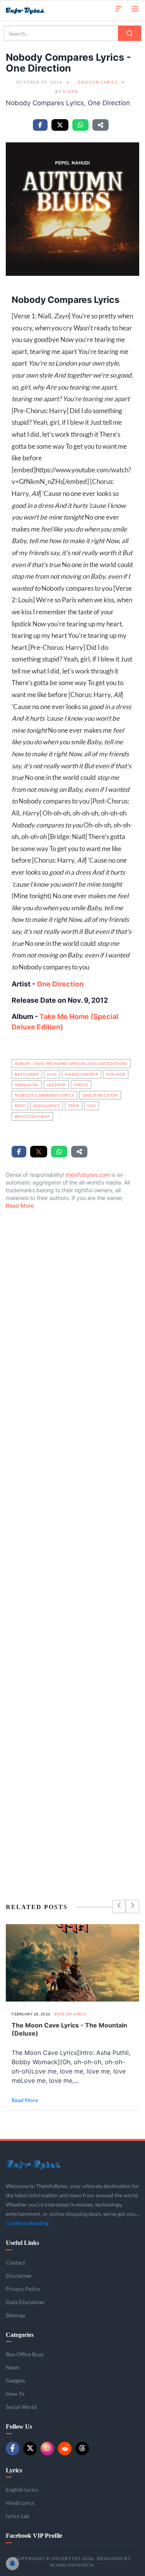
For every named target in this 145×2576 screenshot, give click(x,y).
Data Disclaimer (25, 2302)
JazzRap (56, 1085)
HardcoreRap (82, 1074)
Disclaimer (19, 2276)
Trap (74, 1106)
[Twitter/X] (30, 2449)
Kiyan (71, 91)
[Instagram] (47, 2449)
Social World (21, 2407)
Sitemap (15, 2315)
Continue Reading (27, 2223)
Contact (15, 2262)
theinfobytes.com (88, 1175)
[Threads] (82, 2449)
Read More (20, 1206)
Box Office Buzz (25, 2354)
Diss (52, 1074)
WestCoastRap (32, 1116)
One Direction (59, 984)
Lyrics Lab (18, 2516)
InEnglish (27, 1085)
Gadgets (15, 2380)
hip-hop (116, 1074)
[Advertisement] (72, 1538)
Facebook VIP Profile (34, 2536)
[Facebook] (13, 2449)
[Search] (130, 33)
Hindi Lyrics (20, 2503)
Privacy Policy (23, 2289)
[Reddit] (65, 2449)
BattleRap (27, 1074)
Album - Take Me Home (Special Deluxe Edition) (71, 1063)
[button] (119, 8)
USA (92, 1106)
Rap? (20, 1106)
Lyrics (81, 1085)
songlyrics (47, 1106)
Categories (20, 2335)
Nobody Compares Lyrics (44, 1095)
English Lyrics (98, 82)
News (13, 2367)
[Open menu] (135, 8)
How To (15, 2394)
